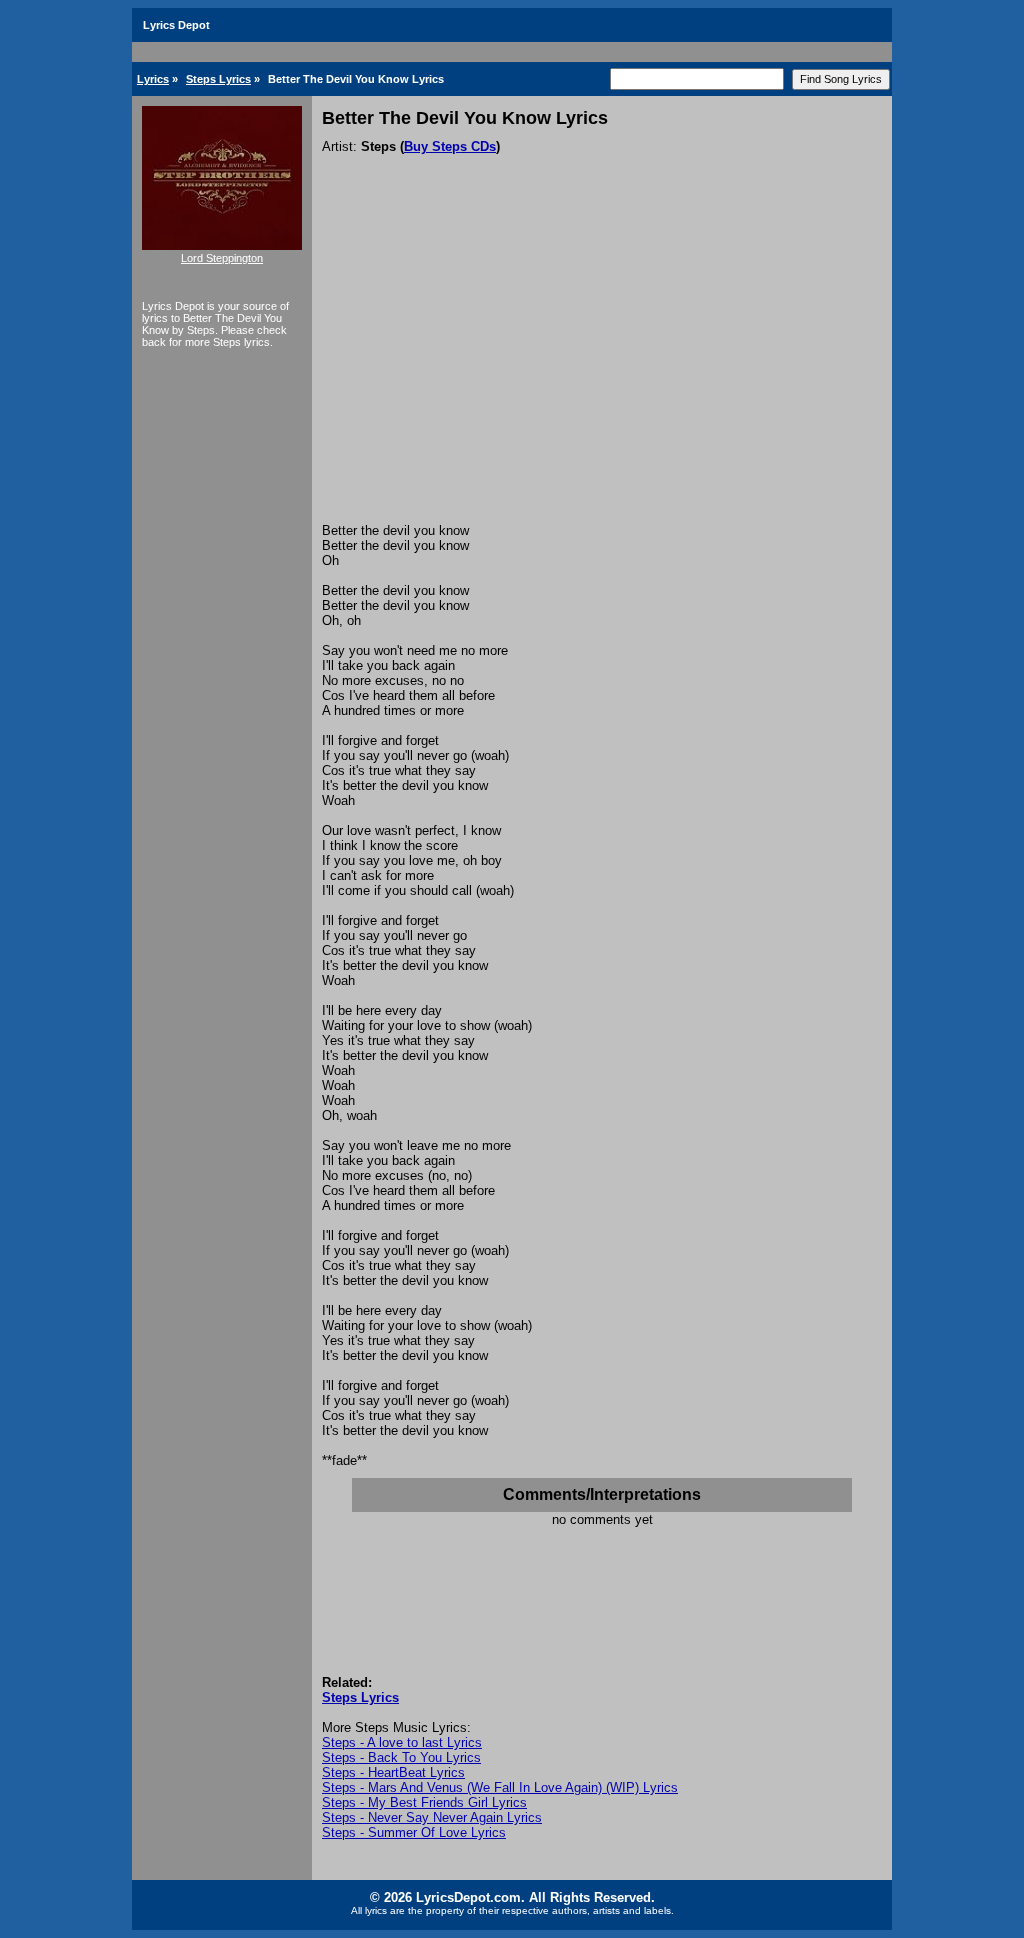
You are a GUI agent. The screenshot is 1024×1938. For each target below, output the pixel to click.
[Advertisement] (602, 373)
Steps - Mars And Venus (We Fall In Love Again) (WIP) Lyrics (500, 1787)
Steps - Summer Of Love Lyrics (414, 1832)
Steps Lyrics (218, 79)
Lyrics (153, 79)
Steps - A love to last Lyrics (402, 1742)
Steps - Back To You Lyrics (401, 1757)
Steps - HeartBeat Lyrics (393, 1772)
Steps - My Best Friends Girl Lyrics (424, 1802)
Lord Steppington (222, 258)
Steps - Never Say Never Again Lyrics (432, 1817)
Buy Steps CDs (450, 146)
